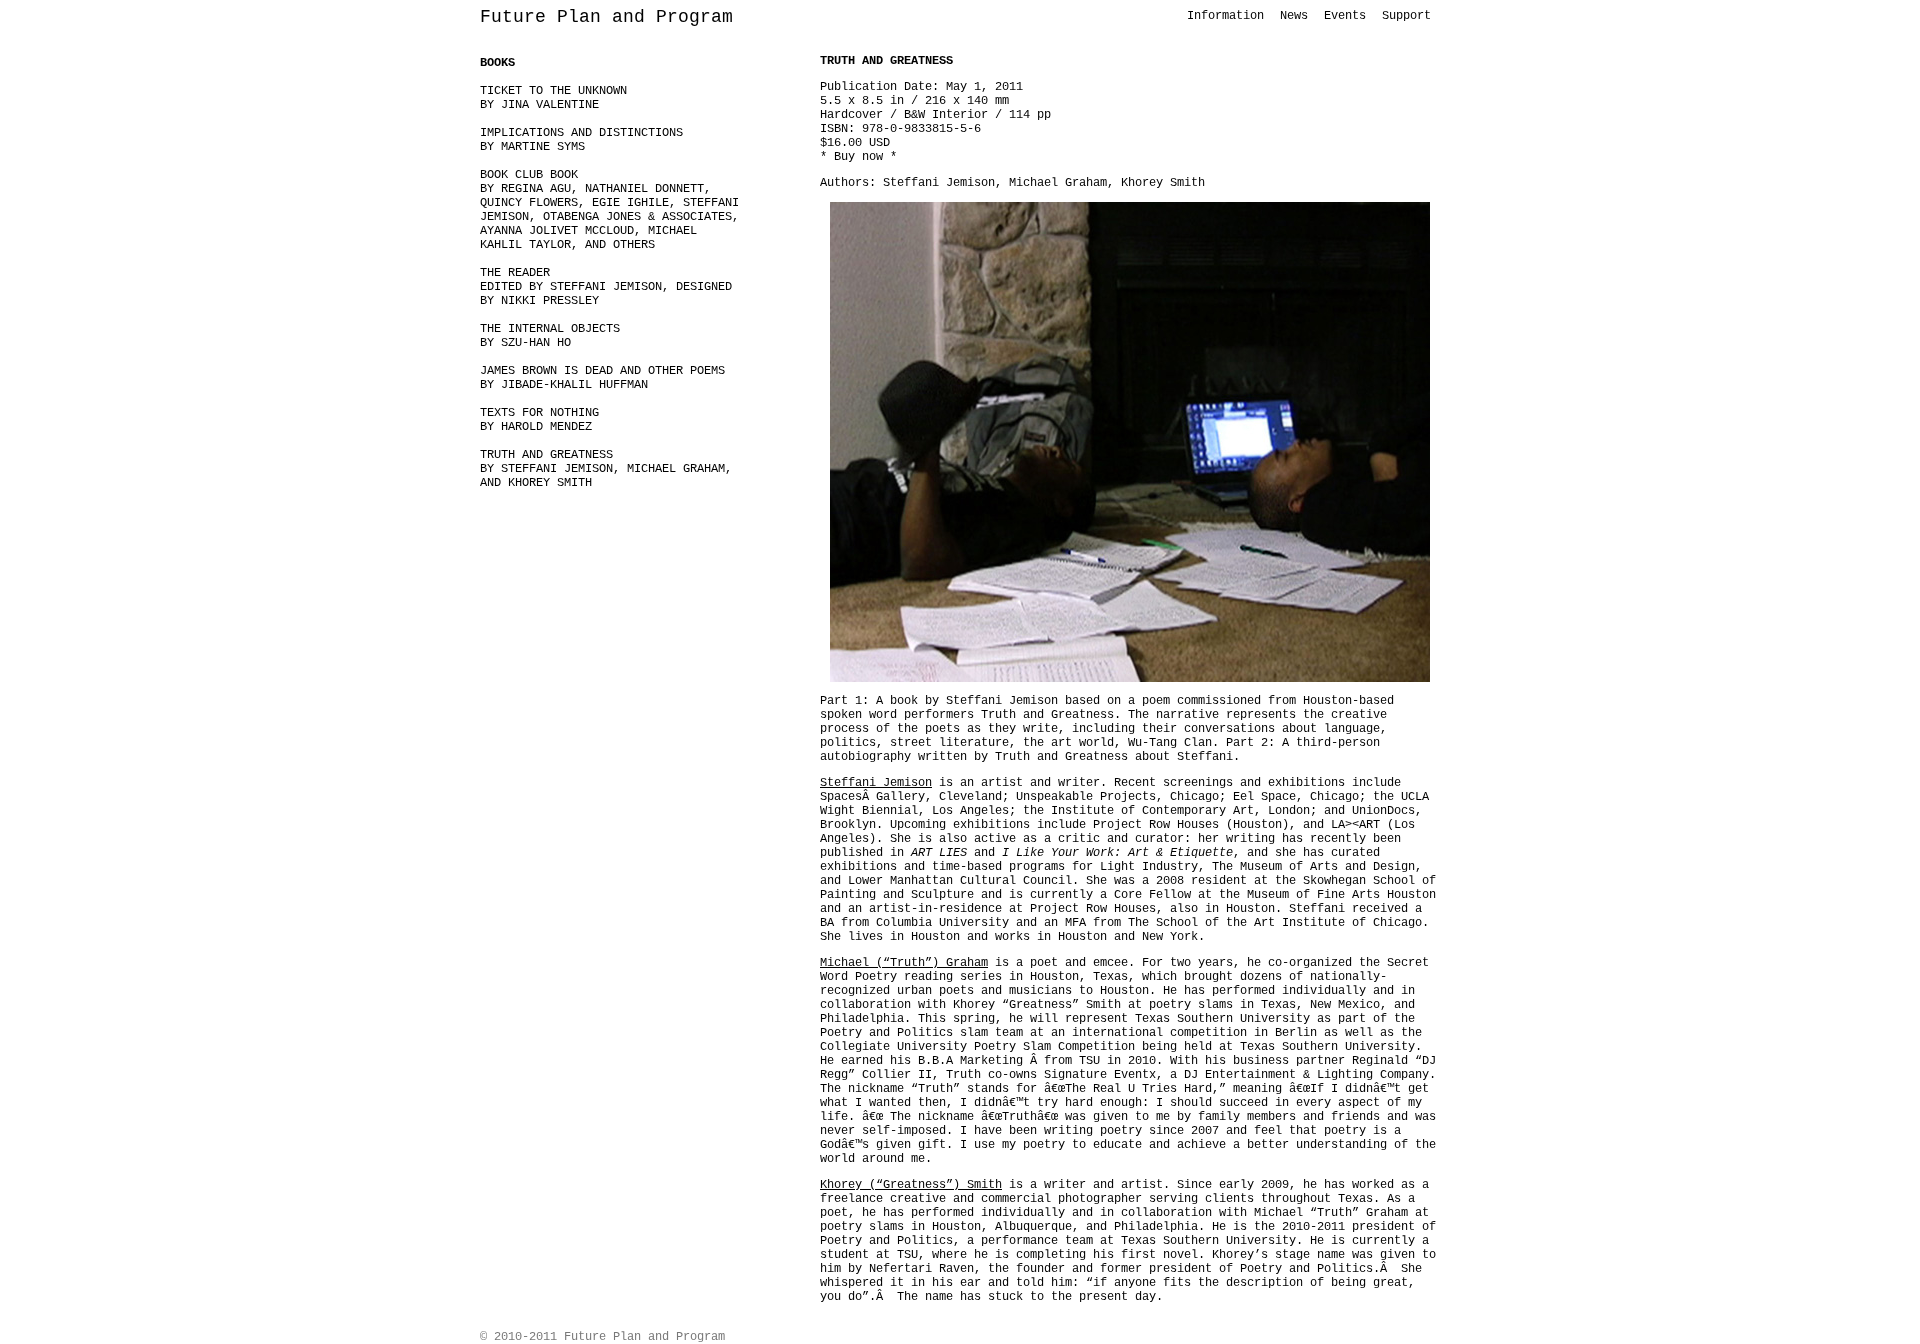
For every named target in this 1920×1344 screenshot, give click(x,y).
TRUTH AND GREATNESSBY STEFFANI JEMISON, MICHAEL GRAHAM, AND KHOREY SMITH (606, 469)
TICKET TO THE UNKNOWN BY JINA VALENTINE (553, 98)
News (1294, 16)
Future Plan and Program (606, 17)
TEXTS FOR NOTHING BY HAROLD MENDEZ (539, 420)
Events (1345, 16)
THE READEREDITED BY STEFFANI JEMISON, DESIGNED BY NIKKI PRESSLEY (606, 287)
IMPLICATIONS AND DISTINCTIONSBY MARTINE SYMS (581, 140)
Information (1225, 16)
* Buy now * (858, 157)
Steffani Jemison (876, 783)
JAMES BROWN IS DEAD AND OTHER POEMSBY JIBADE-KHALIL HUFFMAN (602, 378)
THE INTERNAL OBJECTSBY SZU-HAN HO (550, 336)
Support (1406, 16)
